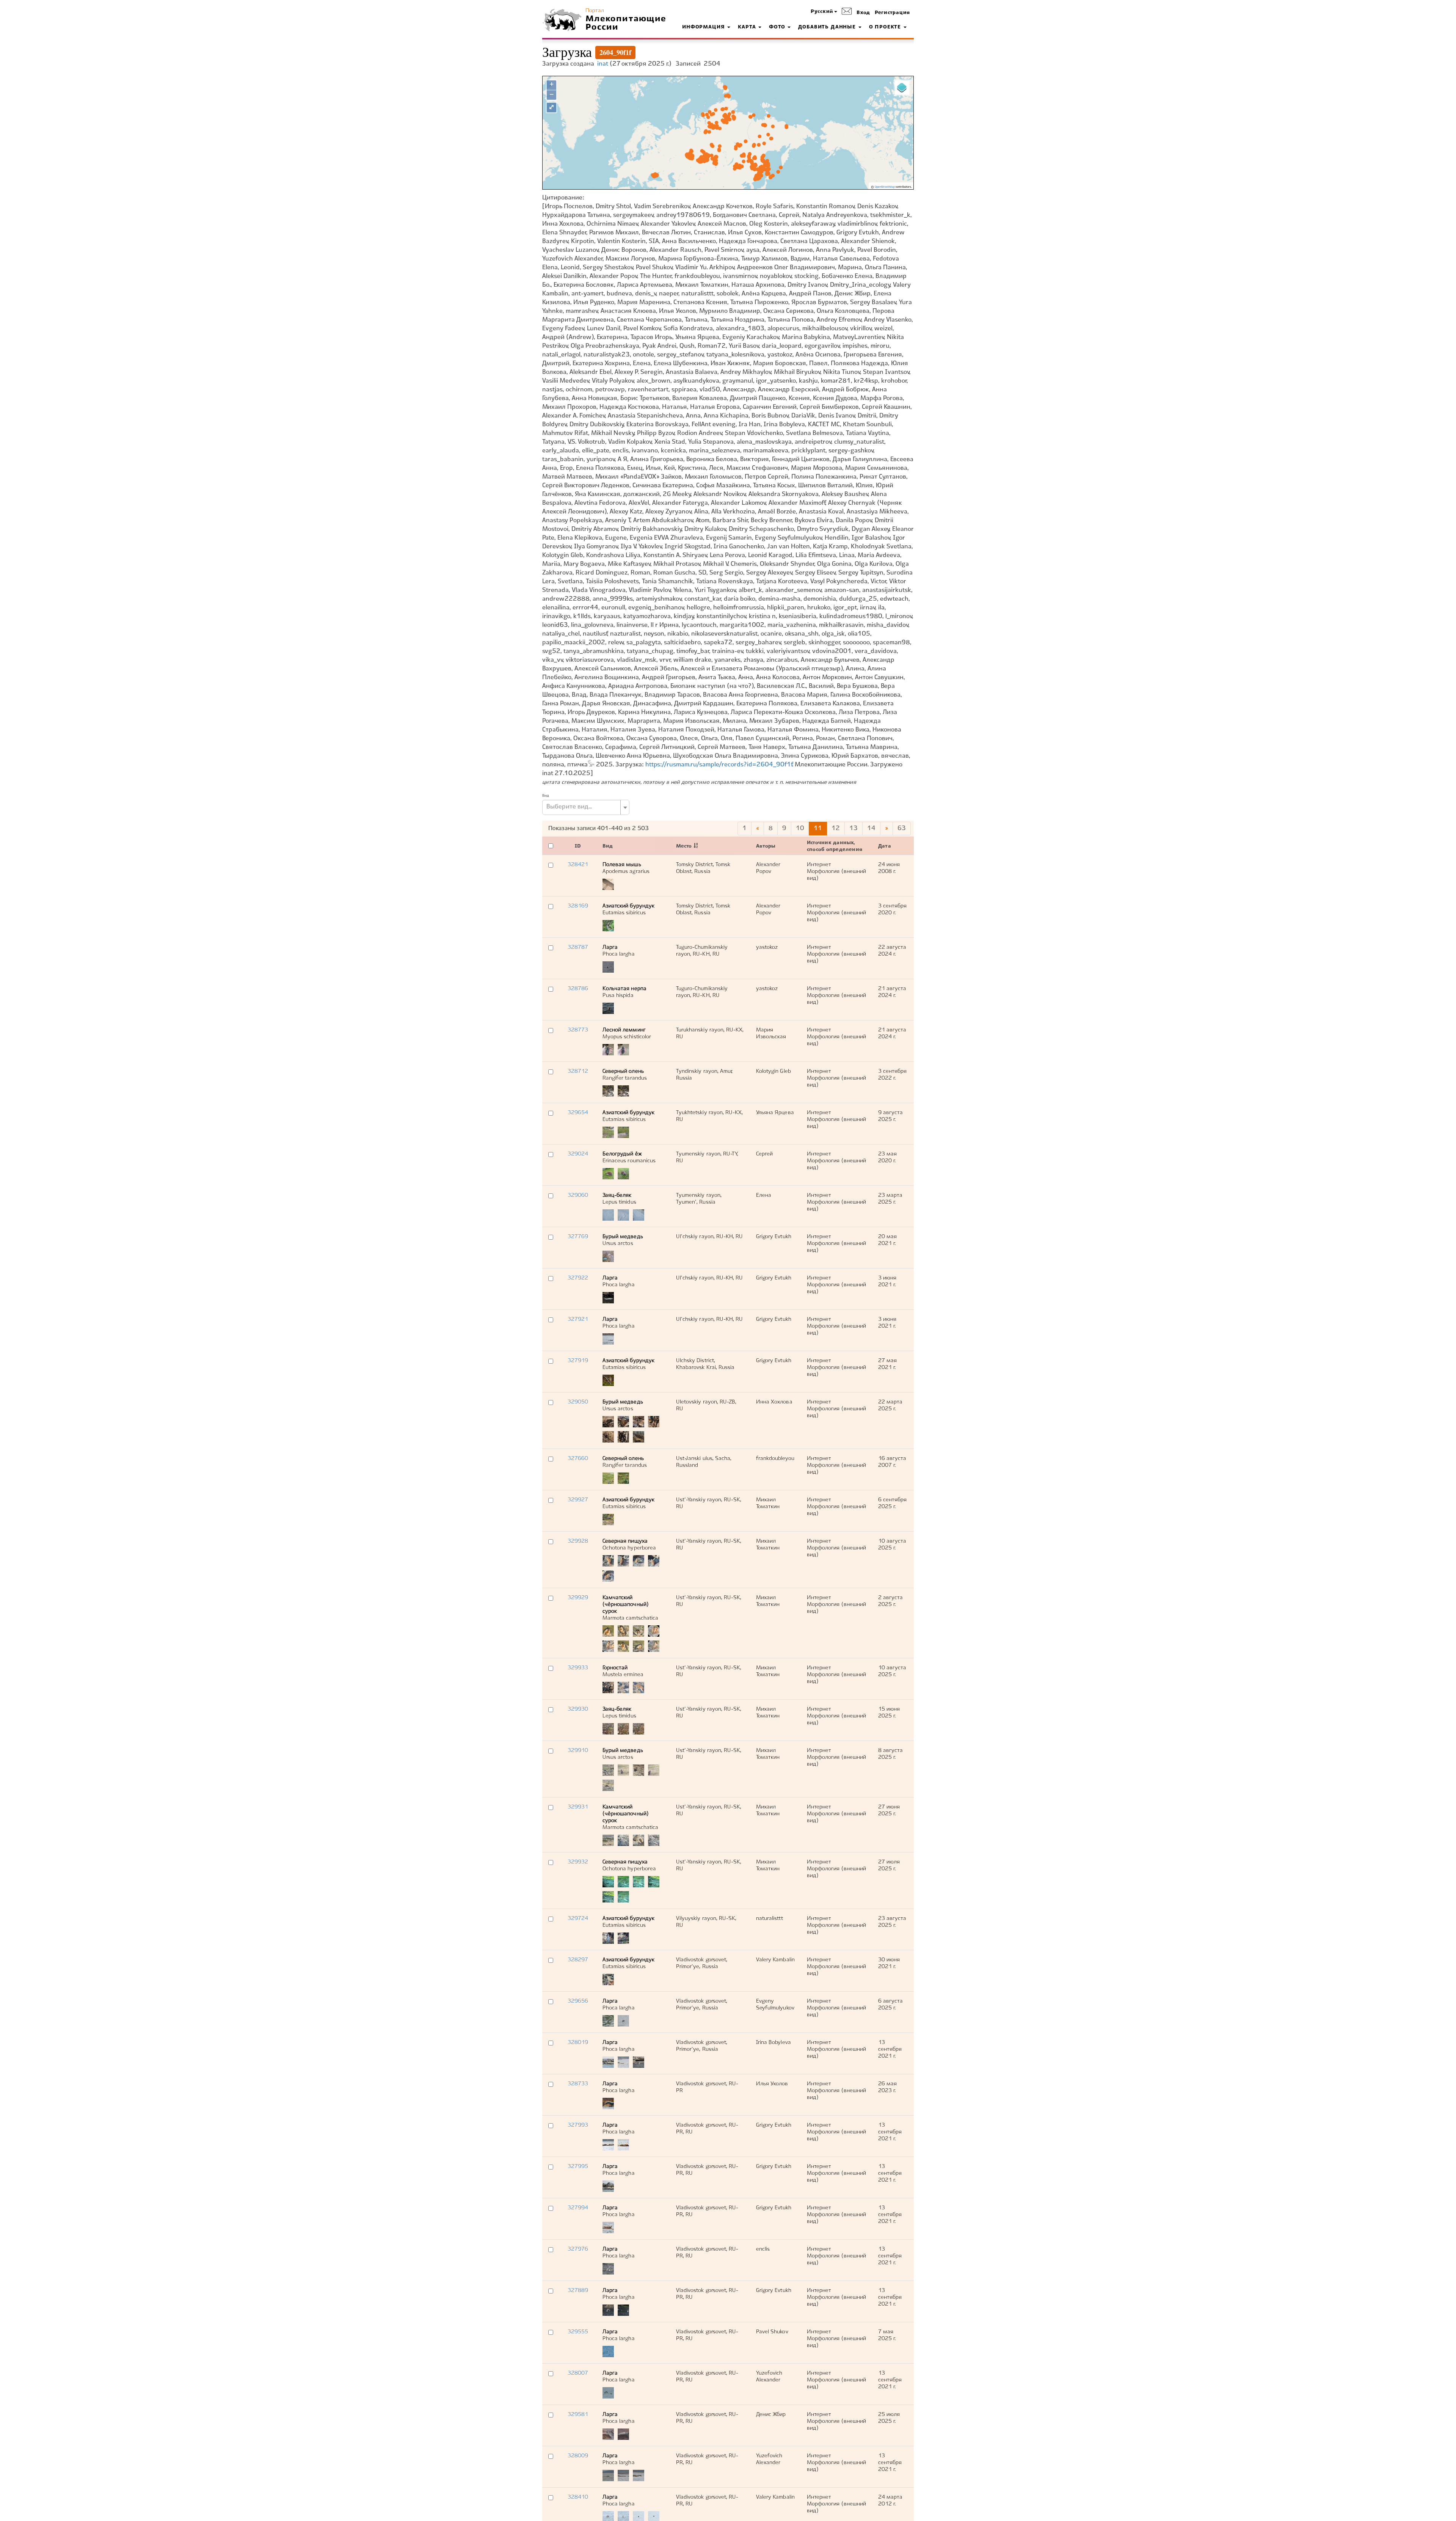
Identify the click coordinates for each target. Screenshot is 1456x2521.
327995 (578, 2166)
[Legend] (902, 88)
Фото (778, 27)
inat (603, 64)
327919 (578, 1361)
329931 (578, 1807)
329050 (578, 1402)
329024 (578, 1154)
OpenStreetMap (885, 187)
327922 (578, 1278)
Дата (885, 846)
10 (800, 828)
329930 (578, 1709)
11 (818, 828)
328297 (578, 1960)
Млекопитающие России (626, 23)
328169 (578, 906)
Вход (863, 13)
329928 (578, 1541)
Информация (704, 27)
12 (836, 828)
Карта (748, 27)
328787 (578, 947)
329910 (578, 1750)
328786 (578, 989)
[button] (824, 12)
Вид (546, 796)
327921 (578, 1319)
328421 (578, 865)
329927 (578, 1500)
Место (684, 846)
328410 (578, 2497)
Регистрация (892, 13)
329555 (578, 2332)
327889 (578, 2290)
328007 (578, 2373)
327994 (578, 2208)
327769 (578, 1237)
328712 (578, 1071)
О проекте (886, 27)
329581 (578, 2414)
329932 (578, 1862)
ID (578, 846)
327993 (578, 2125)
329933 (578, 1668)
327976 (578, 2249)
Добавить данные (828, 27)
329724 (578, 1918)
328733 (578, 2084)
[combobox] (586, 807)
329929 (578, 1598)
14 (871, 828)
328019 (578, 2042)
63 (902, 828)
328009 (578, 2456)
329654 (578, 1113)
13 (854, 828)
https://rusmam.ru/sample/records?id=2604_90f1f (719, 765)
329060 (578, 1195)
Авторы (766, 846)
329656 (578, 2001)
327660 (578, 1458)
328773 (578, 1030)
